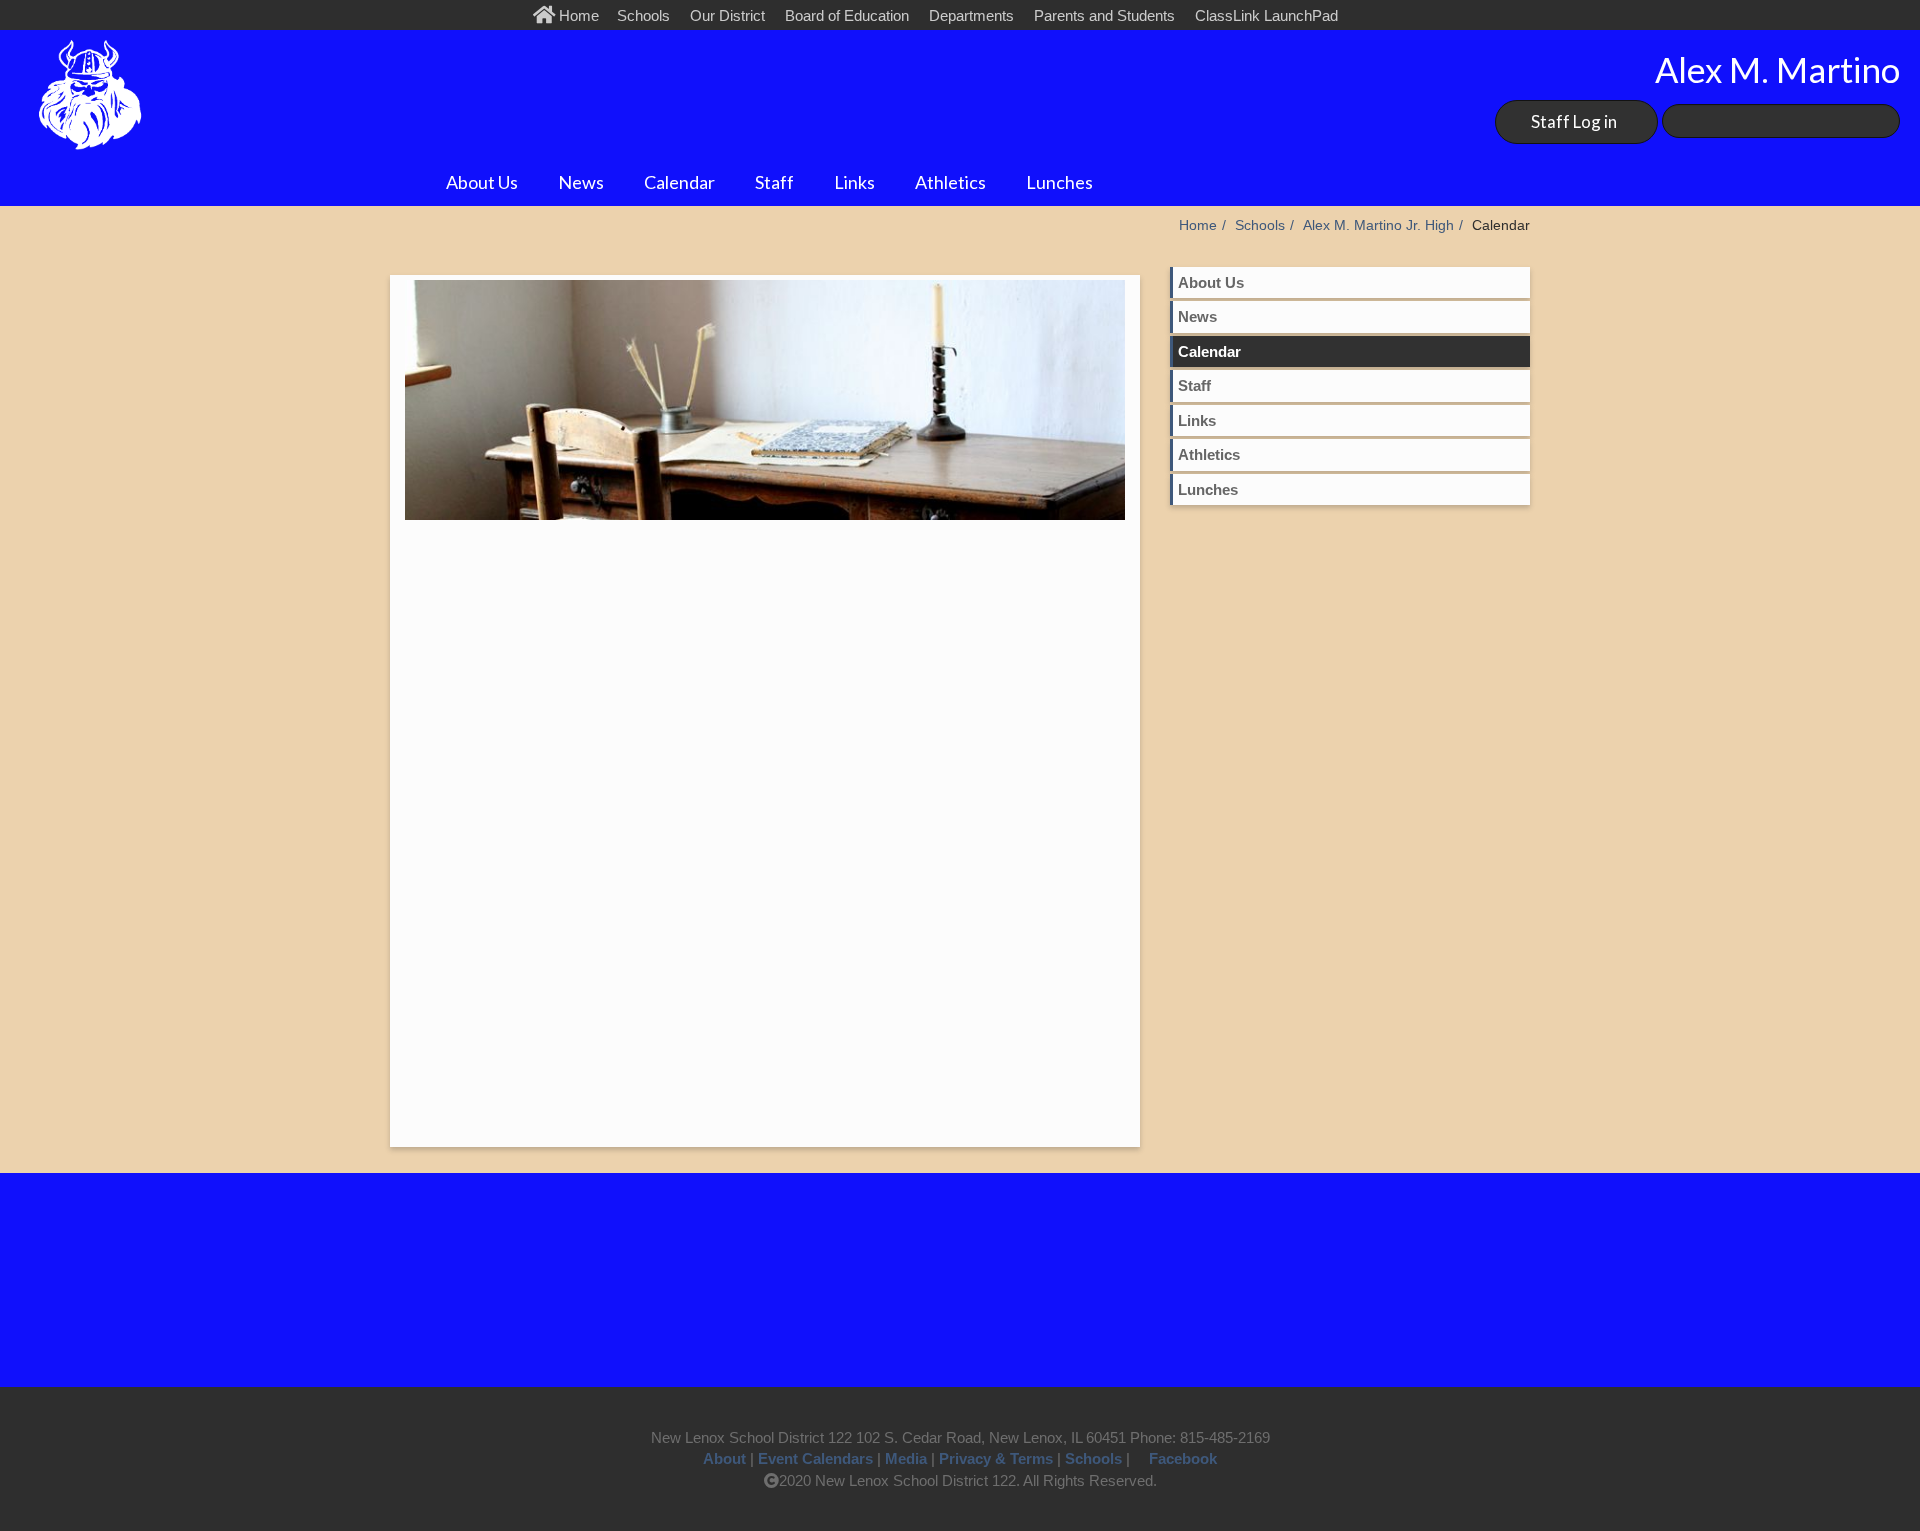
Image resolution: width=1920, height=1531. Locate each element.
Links (854, 182)
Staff (774, 182)
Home (581, 15)
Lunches (1059, 182)
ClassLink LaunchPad (1266, 15)
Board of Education (847, 15)
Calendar (679, 182)
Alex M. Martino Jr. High (1378, 225)
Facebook (1183, 1458)
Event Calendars (815, 1458)
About (724, 1458)
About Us (482, 182)
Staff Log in (1574, 121)
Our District (727, 15)
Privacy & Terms (996, 1458)
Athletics (950, 182)
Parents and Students (1104, 15)
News (581, 182)
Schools (643, 15)
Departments (971, 15)
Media (906, 1458)
